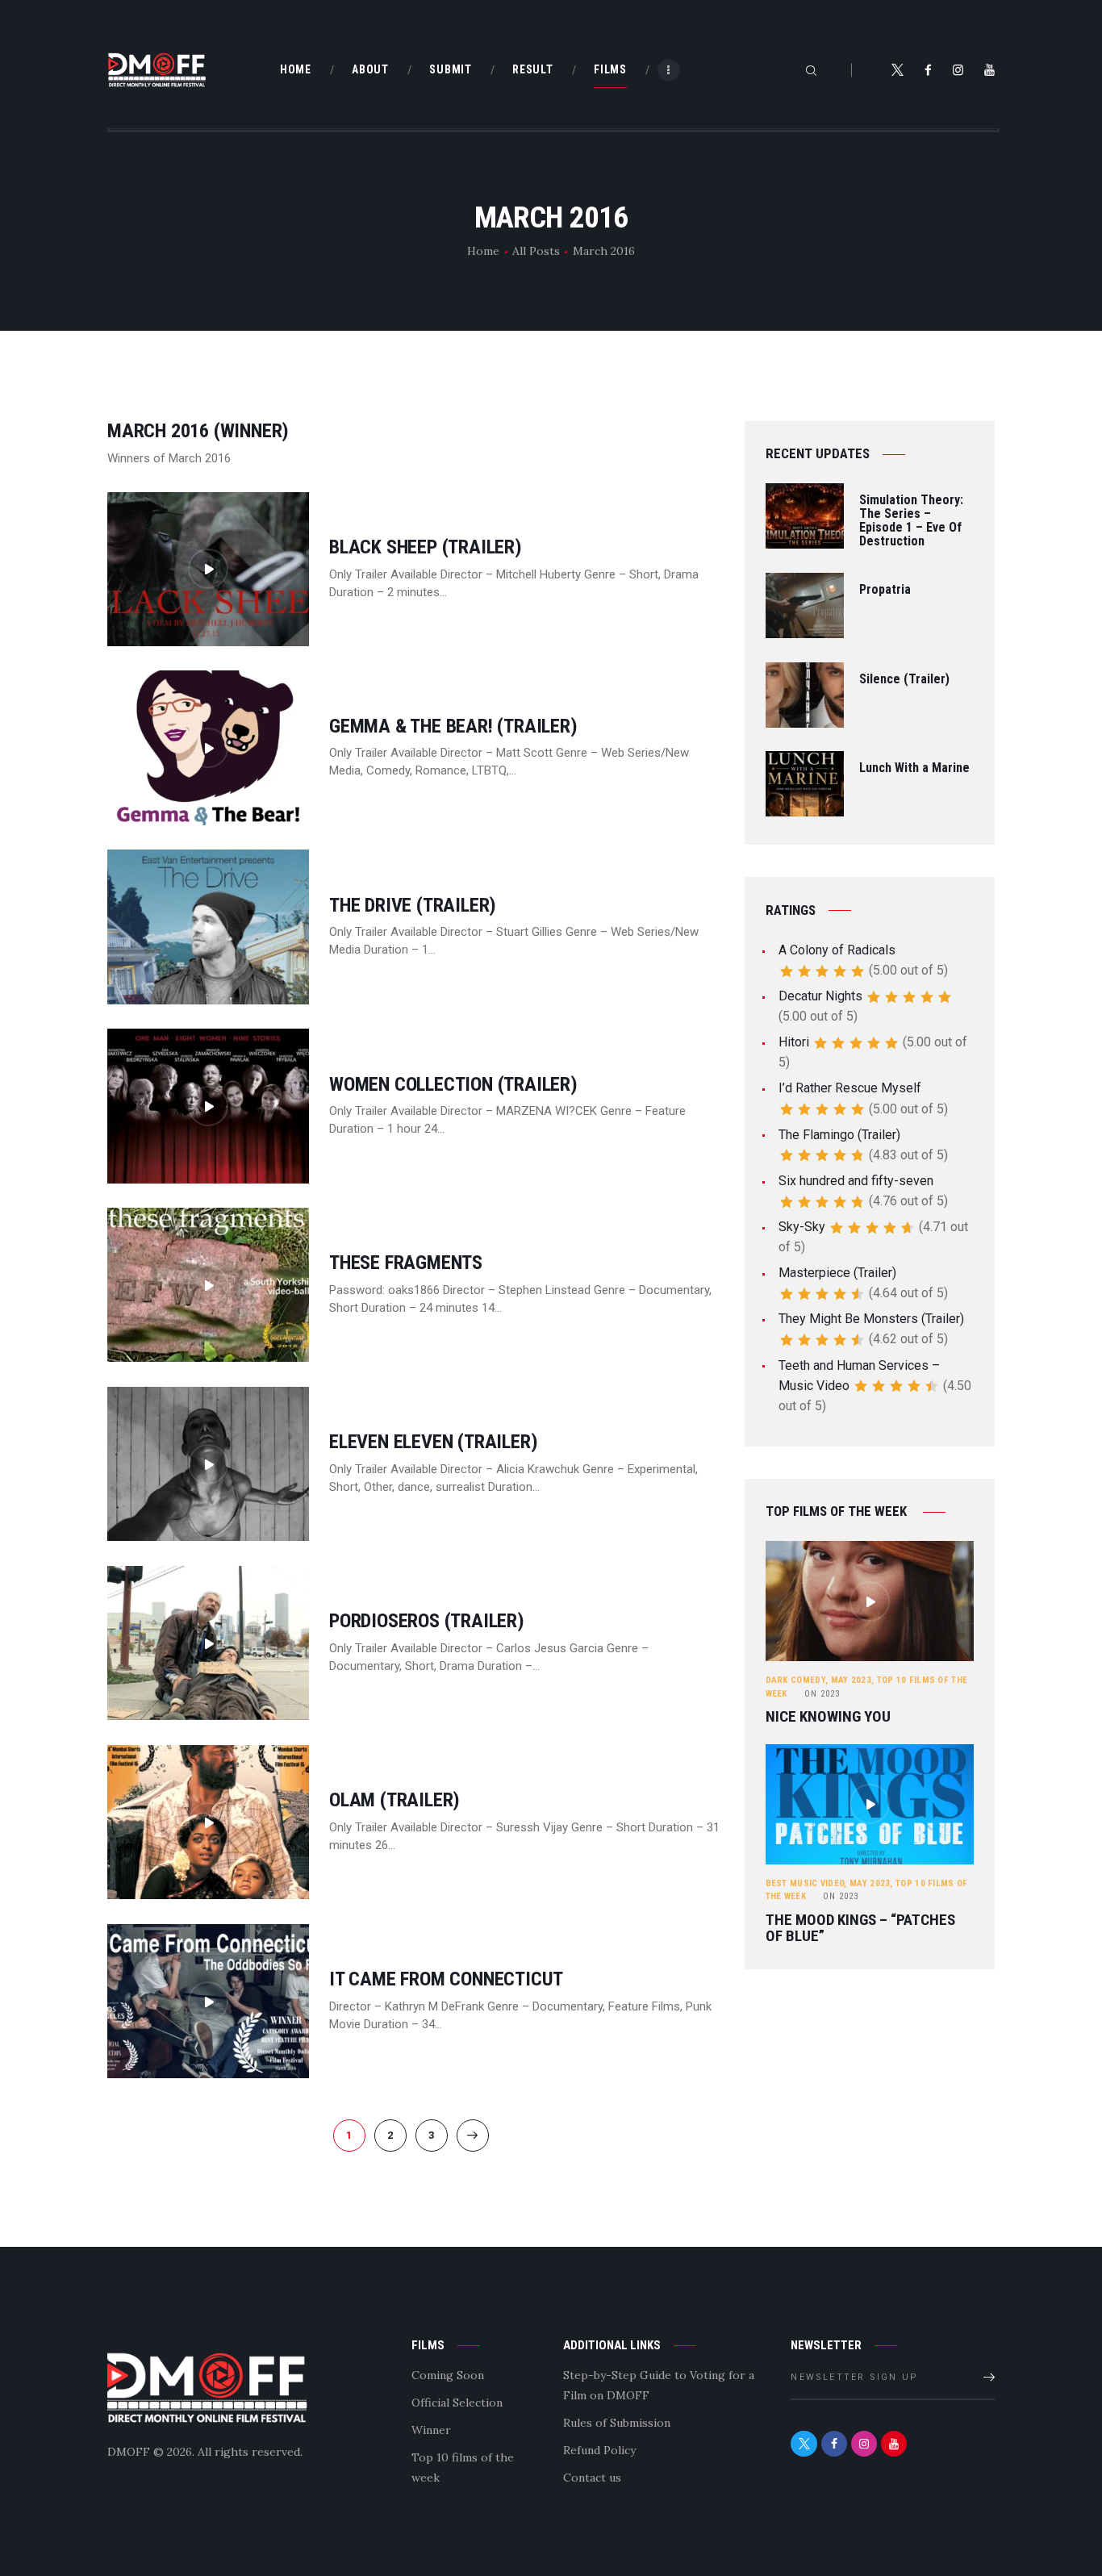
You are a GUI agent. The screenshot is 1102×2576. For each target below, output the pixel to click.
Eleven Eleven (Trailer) (433, 1442)
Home (483, 251)
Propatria (885, 590)
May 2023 (851, 1680)
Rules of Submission (617, 2423)
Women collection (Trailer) (453, 1085)
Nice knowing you (828, 1717)
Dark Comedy (795, 1680)
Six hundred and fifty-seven (856, 1181)
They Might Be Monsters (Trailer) (871, 1319)
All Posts (536, 251)
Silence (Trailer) (904, 680)
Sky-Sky (802, 1227)
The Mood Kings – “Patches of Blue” (860, 1928)
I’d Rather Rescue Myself (850, 1088)
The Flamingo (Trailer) (839, 1135)
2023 (822, 1694)
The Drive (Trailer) (413, 906)
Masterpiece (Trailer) (837, 1273)
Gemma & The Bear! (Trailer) (453, 726)
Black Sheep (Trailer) (426, 547)
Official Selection (457, 2403)
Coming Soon (448, 2375)
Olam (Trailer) (394, 1800)
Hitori (794, 1042)
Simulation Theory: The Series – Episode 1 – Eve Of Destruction (911, 521)
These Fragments (406, 1263)
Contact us (592, 2478)
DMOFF (129, 2452)
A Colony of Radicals (837, 950)
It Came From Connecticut (446, 1979)
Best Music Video (805, 1883)
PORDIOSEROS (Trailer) (427, 1621)
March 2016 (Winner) (198, 431)
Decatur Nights (820, 996)
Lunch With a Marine (914, 768)
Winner (431, 2430)
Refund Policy (599, 2450)
